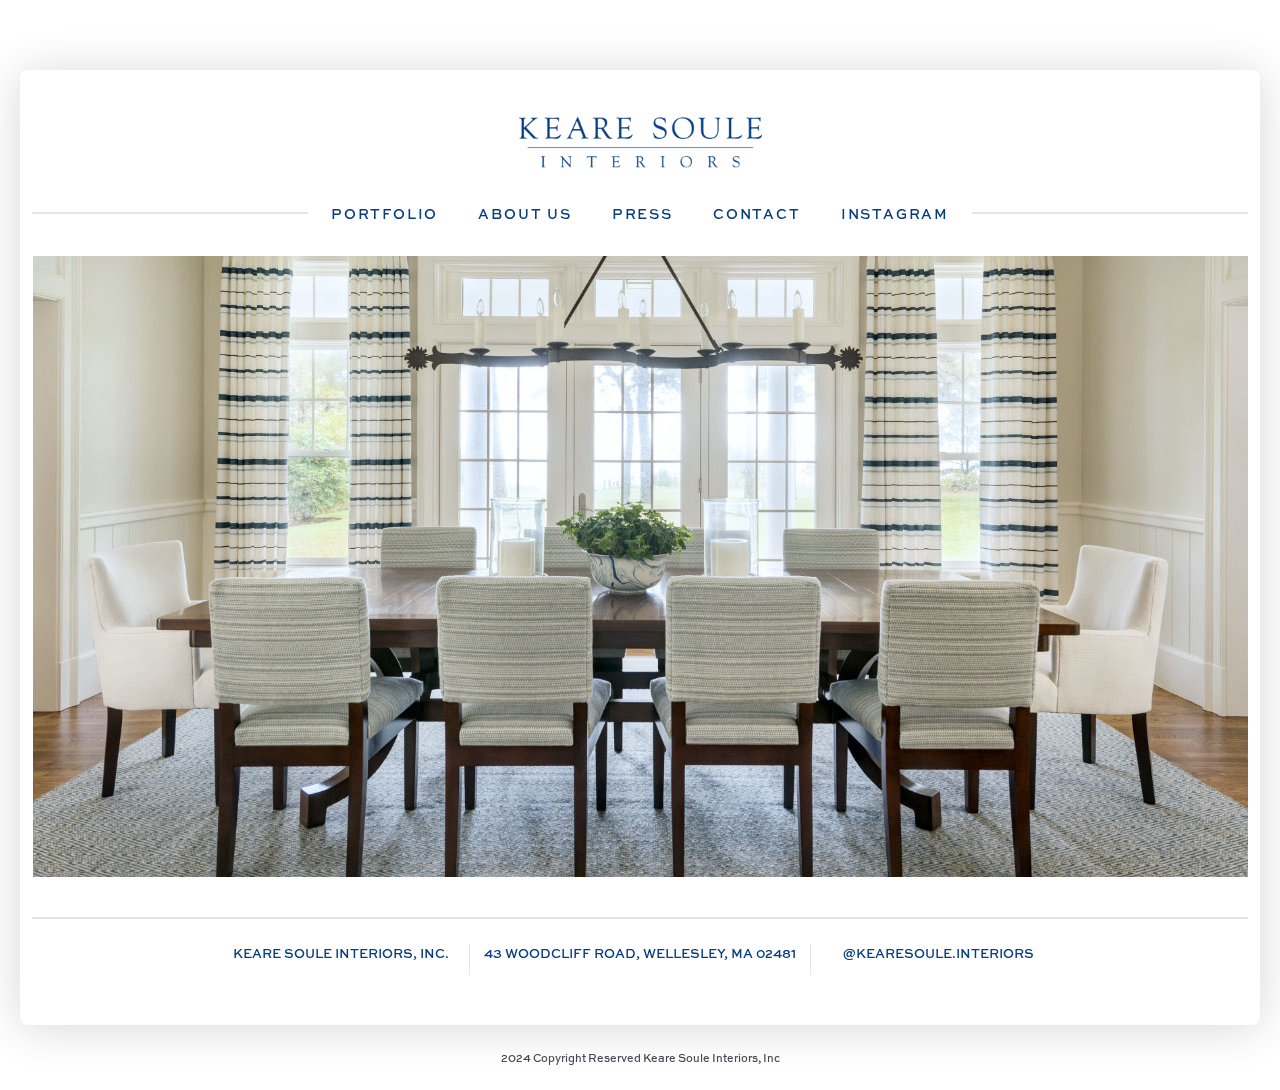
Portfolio (384, 213)
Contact (757, 213)
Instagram (895, 213)
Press (642, 213)
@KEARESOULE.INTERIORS (938, 953)
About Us (525, 213)
